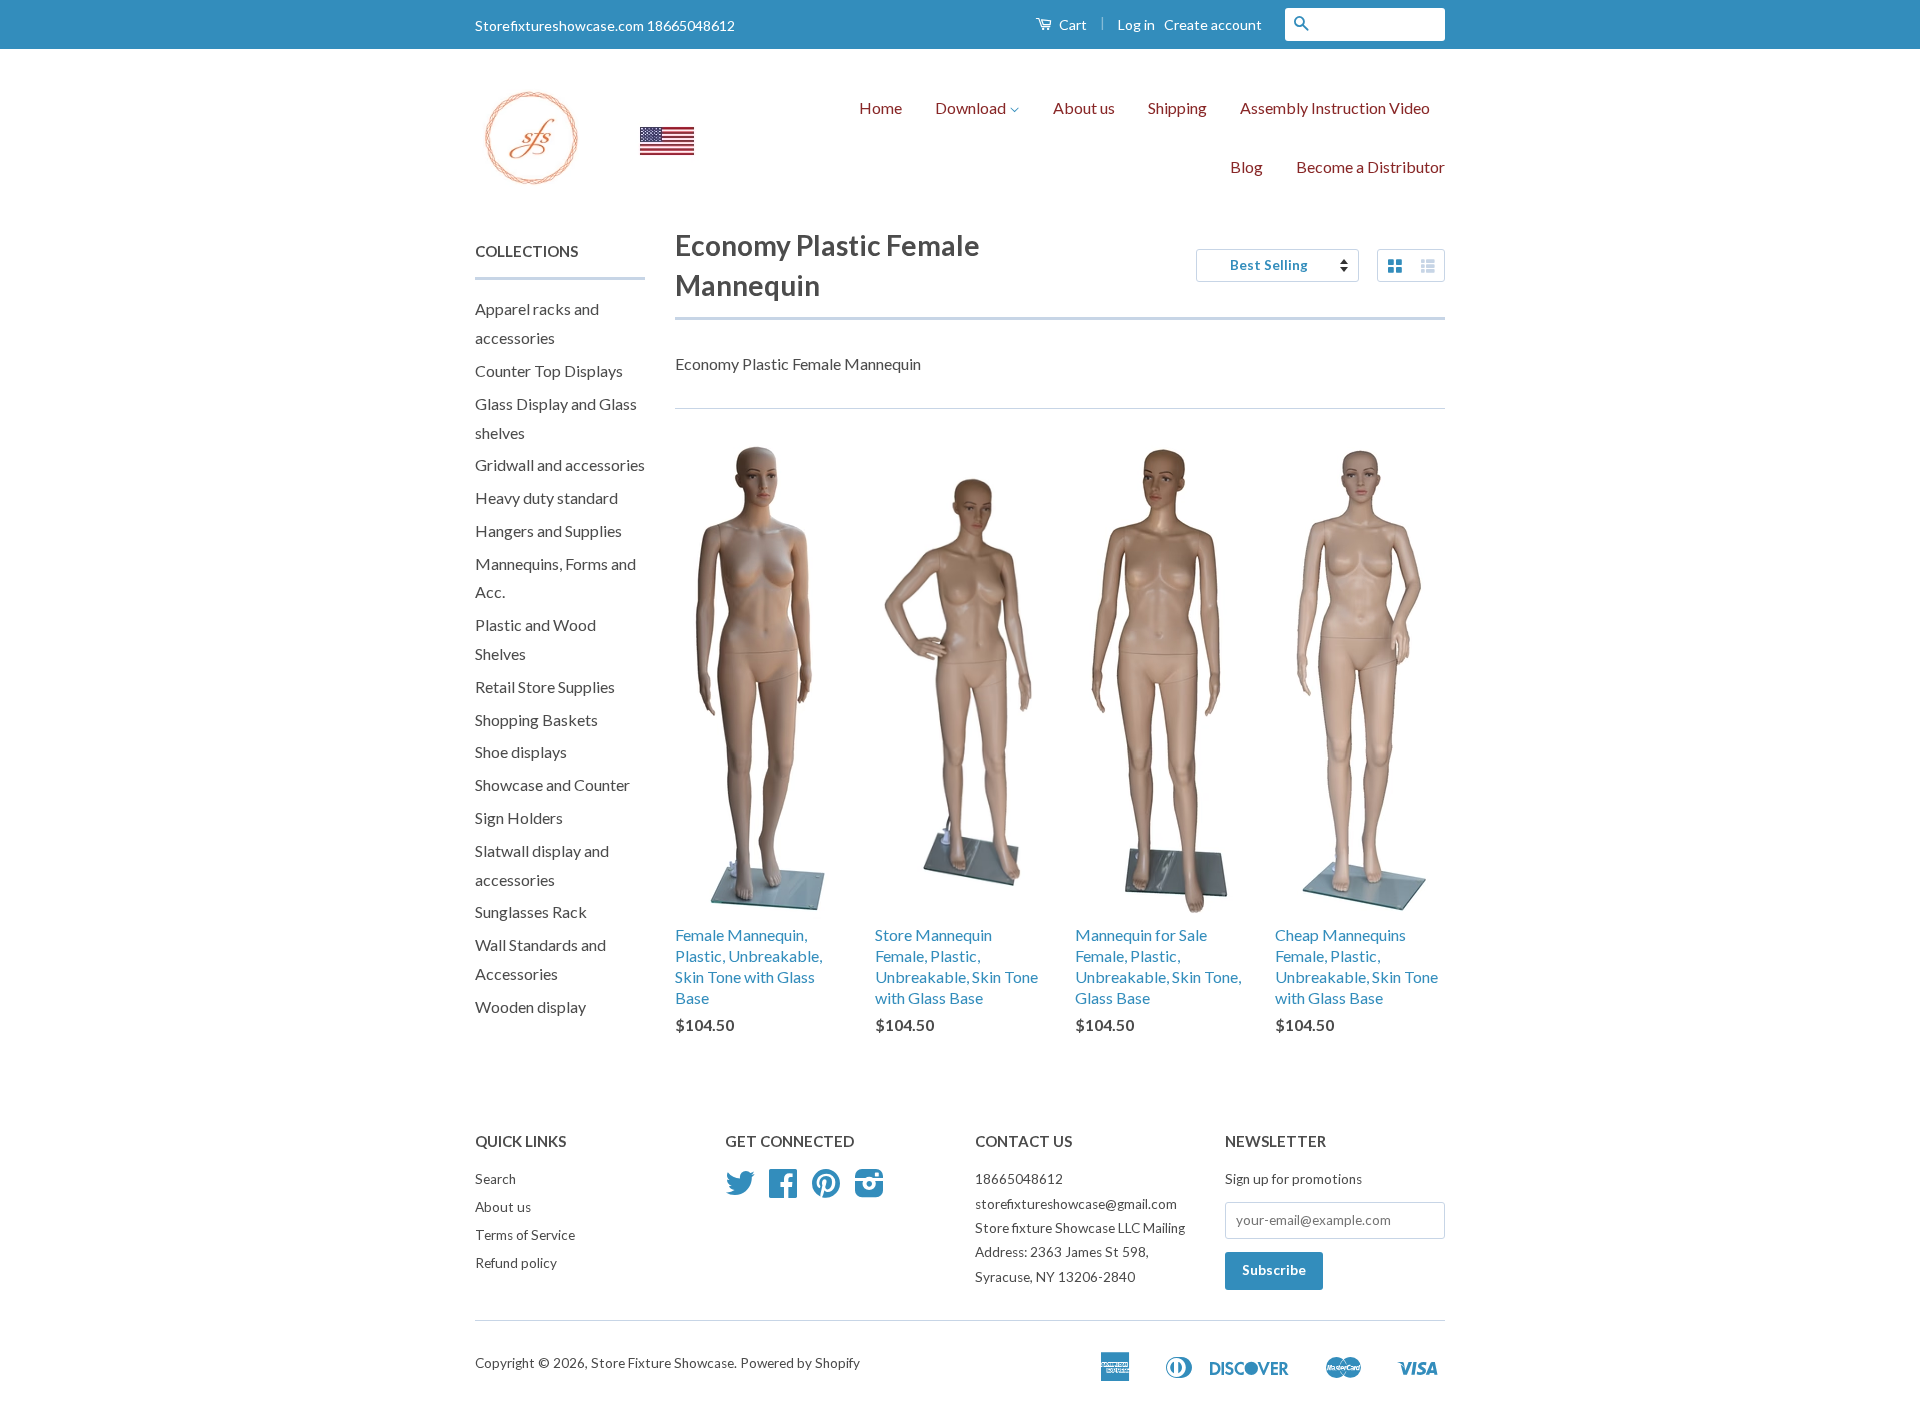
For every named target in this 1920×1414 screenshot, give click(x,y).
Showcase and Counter (552, 784)
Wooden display (530, 1006)
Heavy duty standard (546, 497)
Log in (1136, 24)
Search (495, 1179)
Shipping (1177, 107)
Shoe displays (521, 751)
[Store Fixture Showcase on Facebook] (783, 1190)
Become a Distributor (1370, 166)
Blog (1246, 166)
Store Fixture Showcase (662, 1363)
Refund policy (516, 1263)
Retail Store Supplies (545, 686)
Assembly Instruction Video (1335, 107)
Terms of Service (525, 1235)
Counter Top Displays (549, 370)
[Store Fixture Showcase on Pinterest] (826, 1190)
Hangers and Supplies (548, 530)
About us (1084, 107)
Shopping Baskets (536, 719)
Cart (1071, 24)
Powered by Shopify (800, 1363)
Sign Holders (519, 817)
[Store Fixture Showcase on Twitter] (740, 1190)
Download (972, 107)
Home (880, 107)
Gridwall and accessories (560, 464)
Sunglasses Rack (531, 911)
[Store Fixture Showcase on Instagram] (869, 1190)
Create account (1213, 24)
